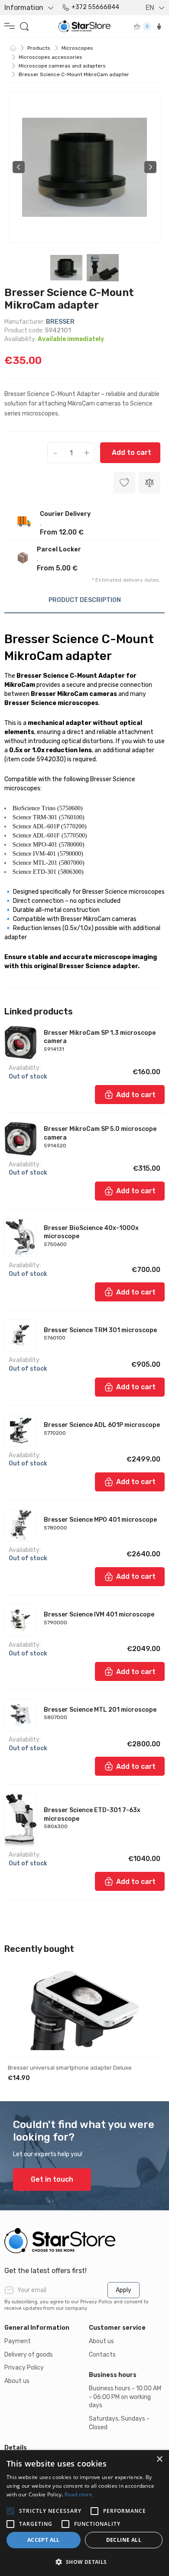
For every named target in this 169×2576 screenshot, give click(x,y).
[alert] (84, 2513)
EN (150, 8)
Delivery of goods (29, 2355)
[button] (84, 2562)
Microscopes (77, 48)
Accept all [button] (44, 2540)
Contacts (102, 2355)
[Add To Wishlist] (147, 1985)
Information (24, 8)
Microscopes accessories (50, 57)
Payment (18, 2341)
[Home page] (13, 48)
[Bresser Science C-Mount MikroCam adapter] (84, 167)
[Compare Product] (149, 483)
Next (150, 167)
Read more (78, 2494)
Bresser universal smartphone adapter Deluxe (70, 2068)
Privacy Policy (24, 2368)
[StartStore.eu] (84, 2241)
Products (39, 48)
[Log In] (159, 26)
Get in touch (52, 2179)
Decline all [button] (124, 2540)
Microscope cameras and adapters (62, 66)
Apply (123, 2290)
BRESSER (60, 322)
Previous (19, 167)
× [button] (159, 2459)
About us (17, 2381)
